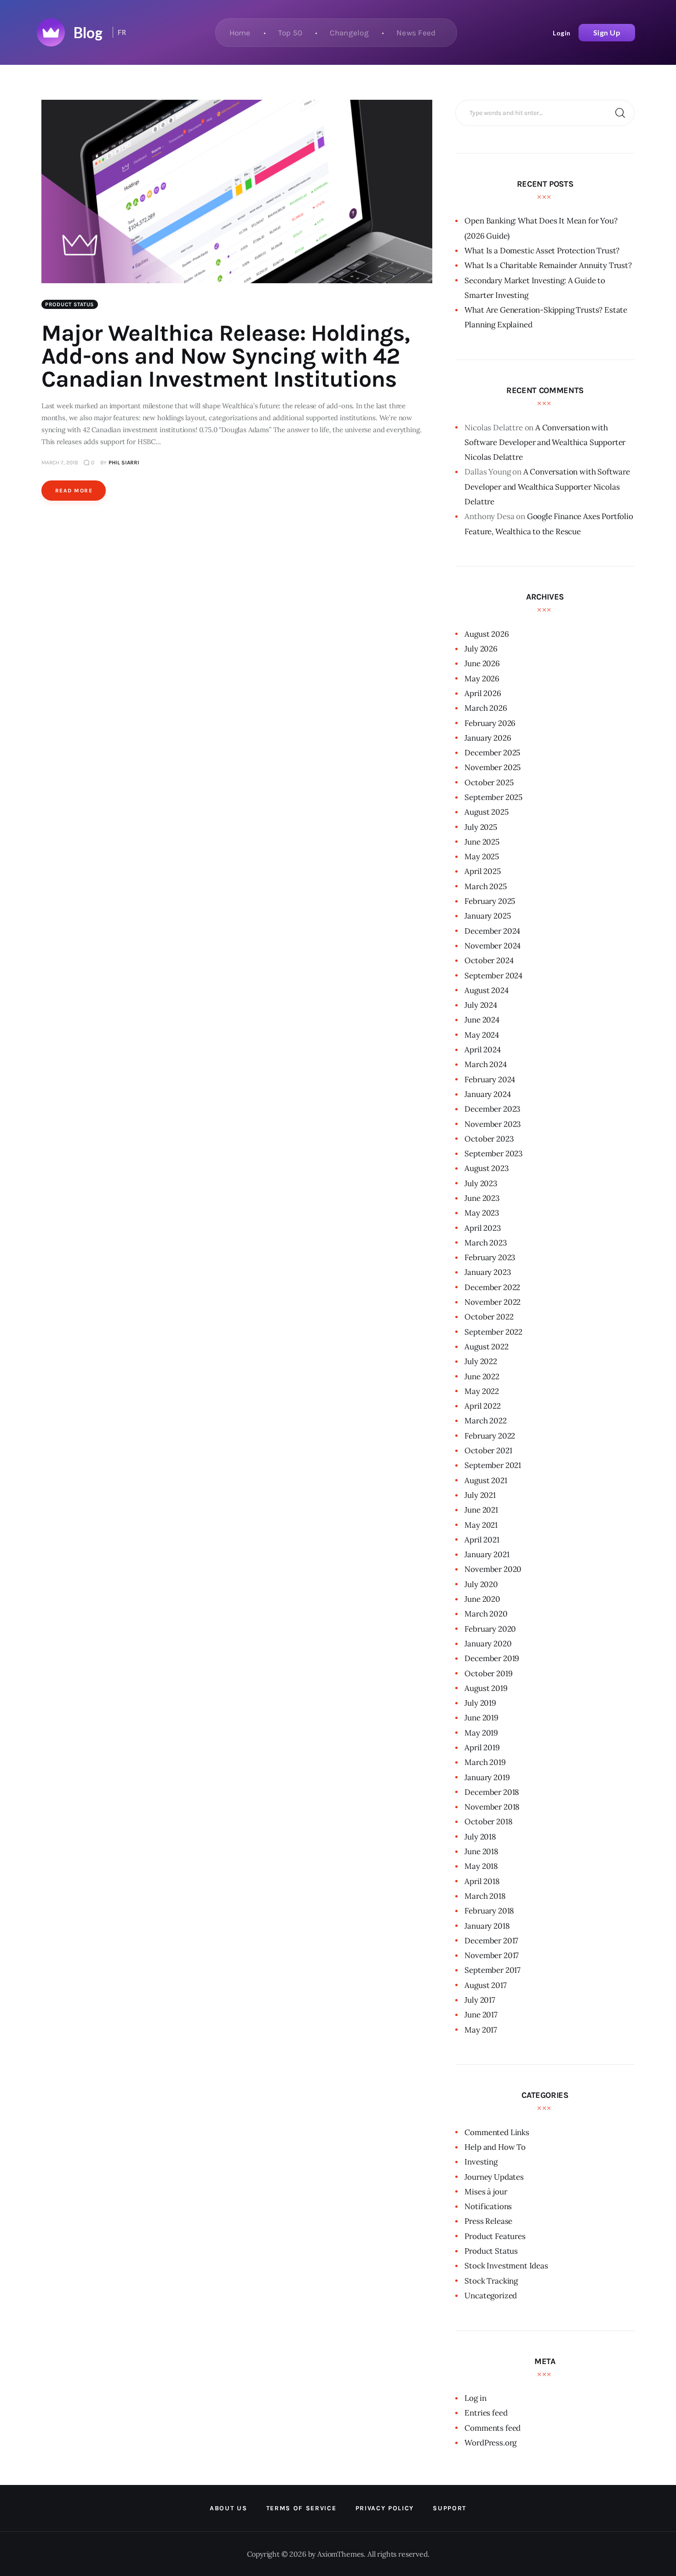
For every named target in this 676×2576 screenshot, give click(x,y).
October (489, 783)
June (482, 663)
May (482, 679)
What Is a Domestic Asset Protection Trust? (542, 251)
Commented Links (497, 2132)
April (483, 693)
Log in (475, 2398)
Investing (481, 2162)
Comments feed (493, 2428)
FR (122, 32)
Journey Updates (494, 2177)
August (487, 634)
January (488, 738)
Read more (74, 491)
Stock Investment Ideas (506, 2266)
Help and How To (495, 2147)
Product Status (70, 304)
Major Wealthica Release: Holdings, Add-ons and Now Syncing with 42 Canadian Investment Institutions (226, 356)
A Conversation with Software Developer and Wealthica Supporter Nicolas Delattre (545, 443)
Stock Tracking (491, 2281)
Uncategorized (491, 2296)
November (493, 767)
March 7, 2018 (60, 463)
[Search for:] (545, 112)
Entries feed (486, 2413)
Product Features (495, 2236)
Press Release (488, 2221)
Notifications (488, 2206)
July (481, 649)
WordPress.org (490, 2443)
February (490, 723)
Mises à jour (486, 2192)
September (493, 797)
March (486, 708)
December (492, 753)
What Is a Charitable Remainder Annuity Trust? (548, 265)
